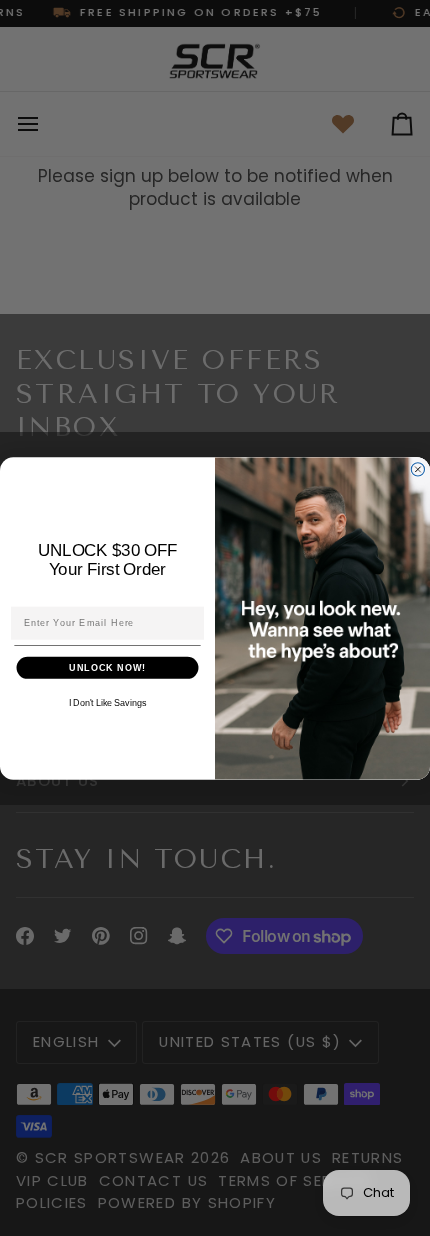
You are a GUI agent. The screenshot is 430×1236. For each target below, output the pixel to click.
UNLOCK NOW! (107, 666)
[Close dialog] (417, 468)
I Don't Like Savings (108, 702)
